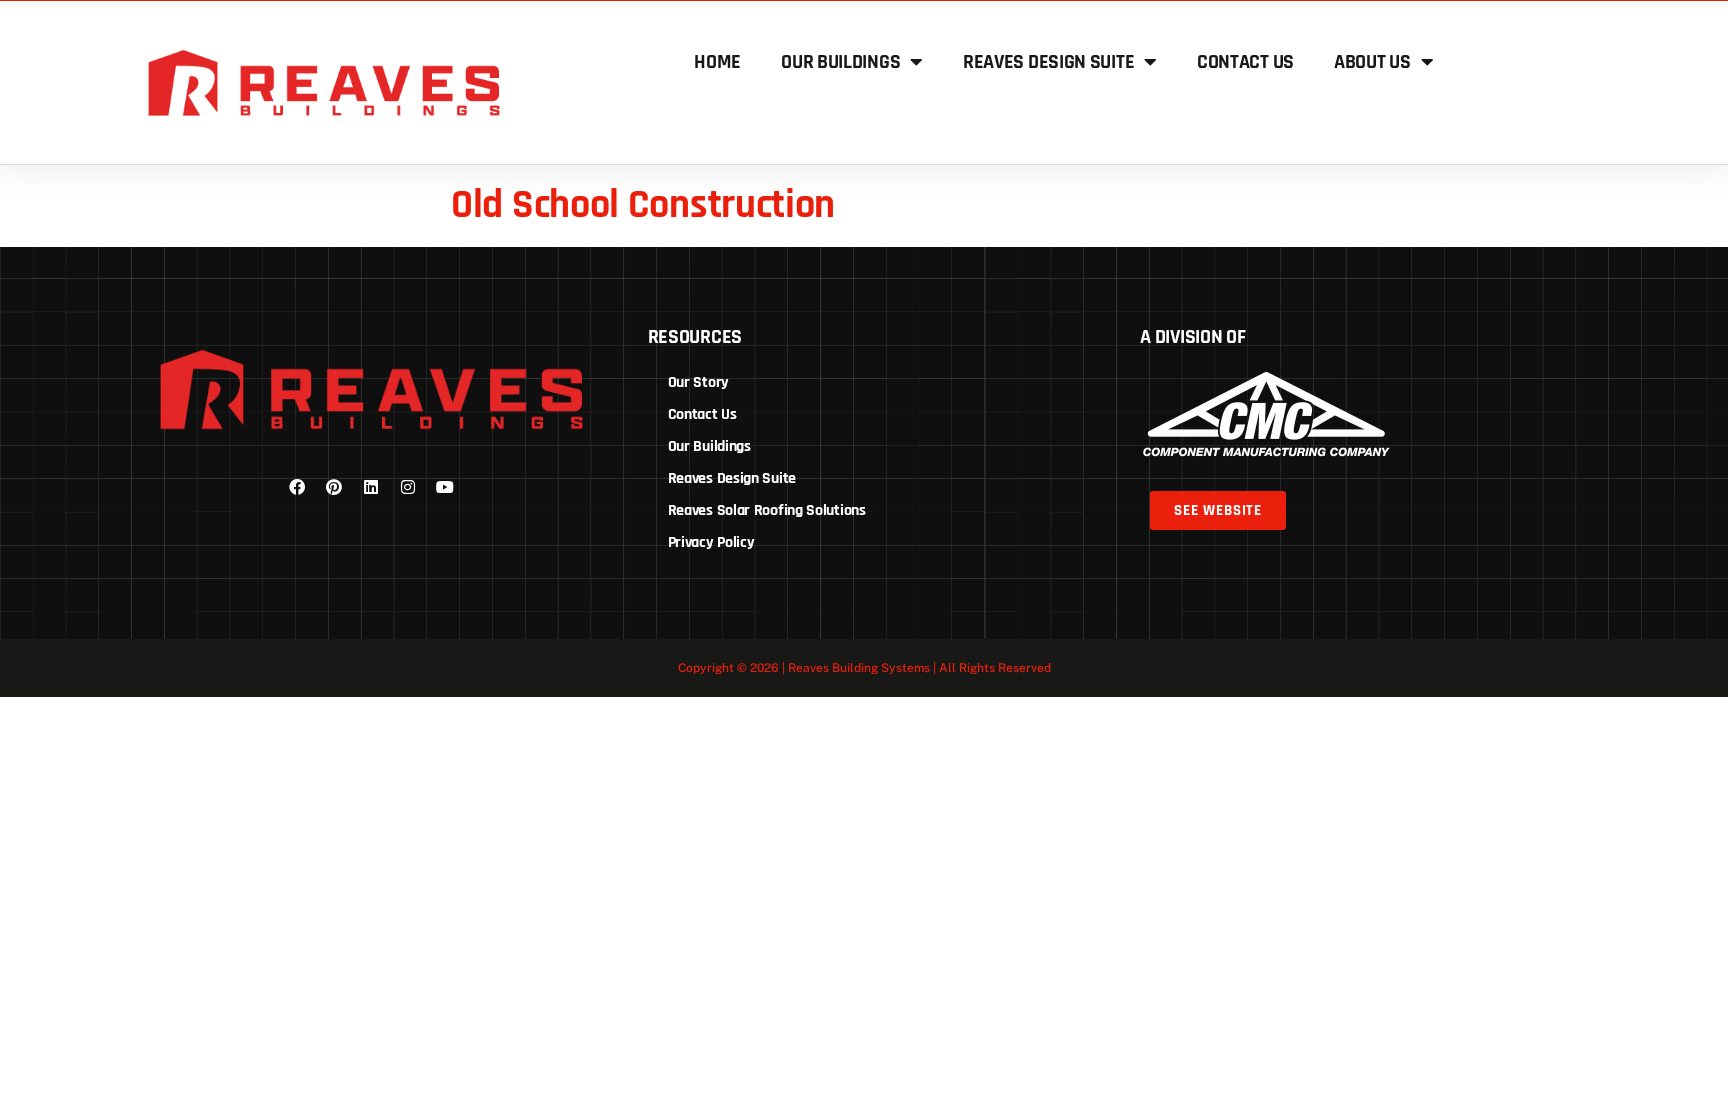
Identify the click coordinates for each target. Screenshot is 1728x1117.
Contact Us (1245, 62)
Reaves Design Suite (1048, 62)
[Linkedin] (371, 487)
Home (717, 62)
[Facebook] (297, 487)
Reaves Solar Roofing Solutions (767, 510)
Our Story (698, 382)
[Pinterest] (334, 487)
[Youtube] (445, 487)
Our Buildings (840, 62)
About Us (1372, 62)
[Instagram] (408, 487)
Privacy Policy (711, 542)
